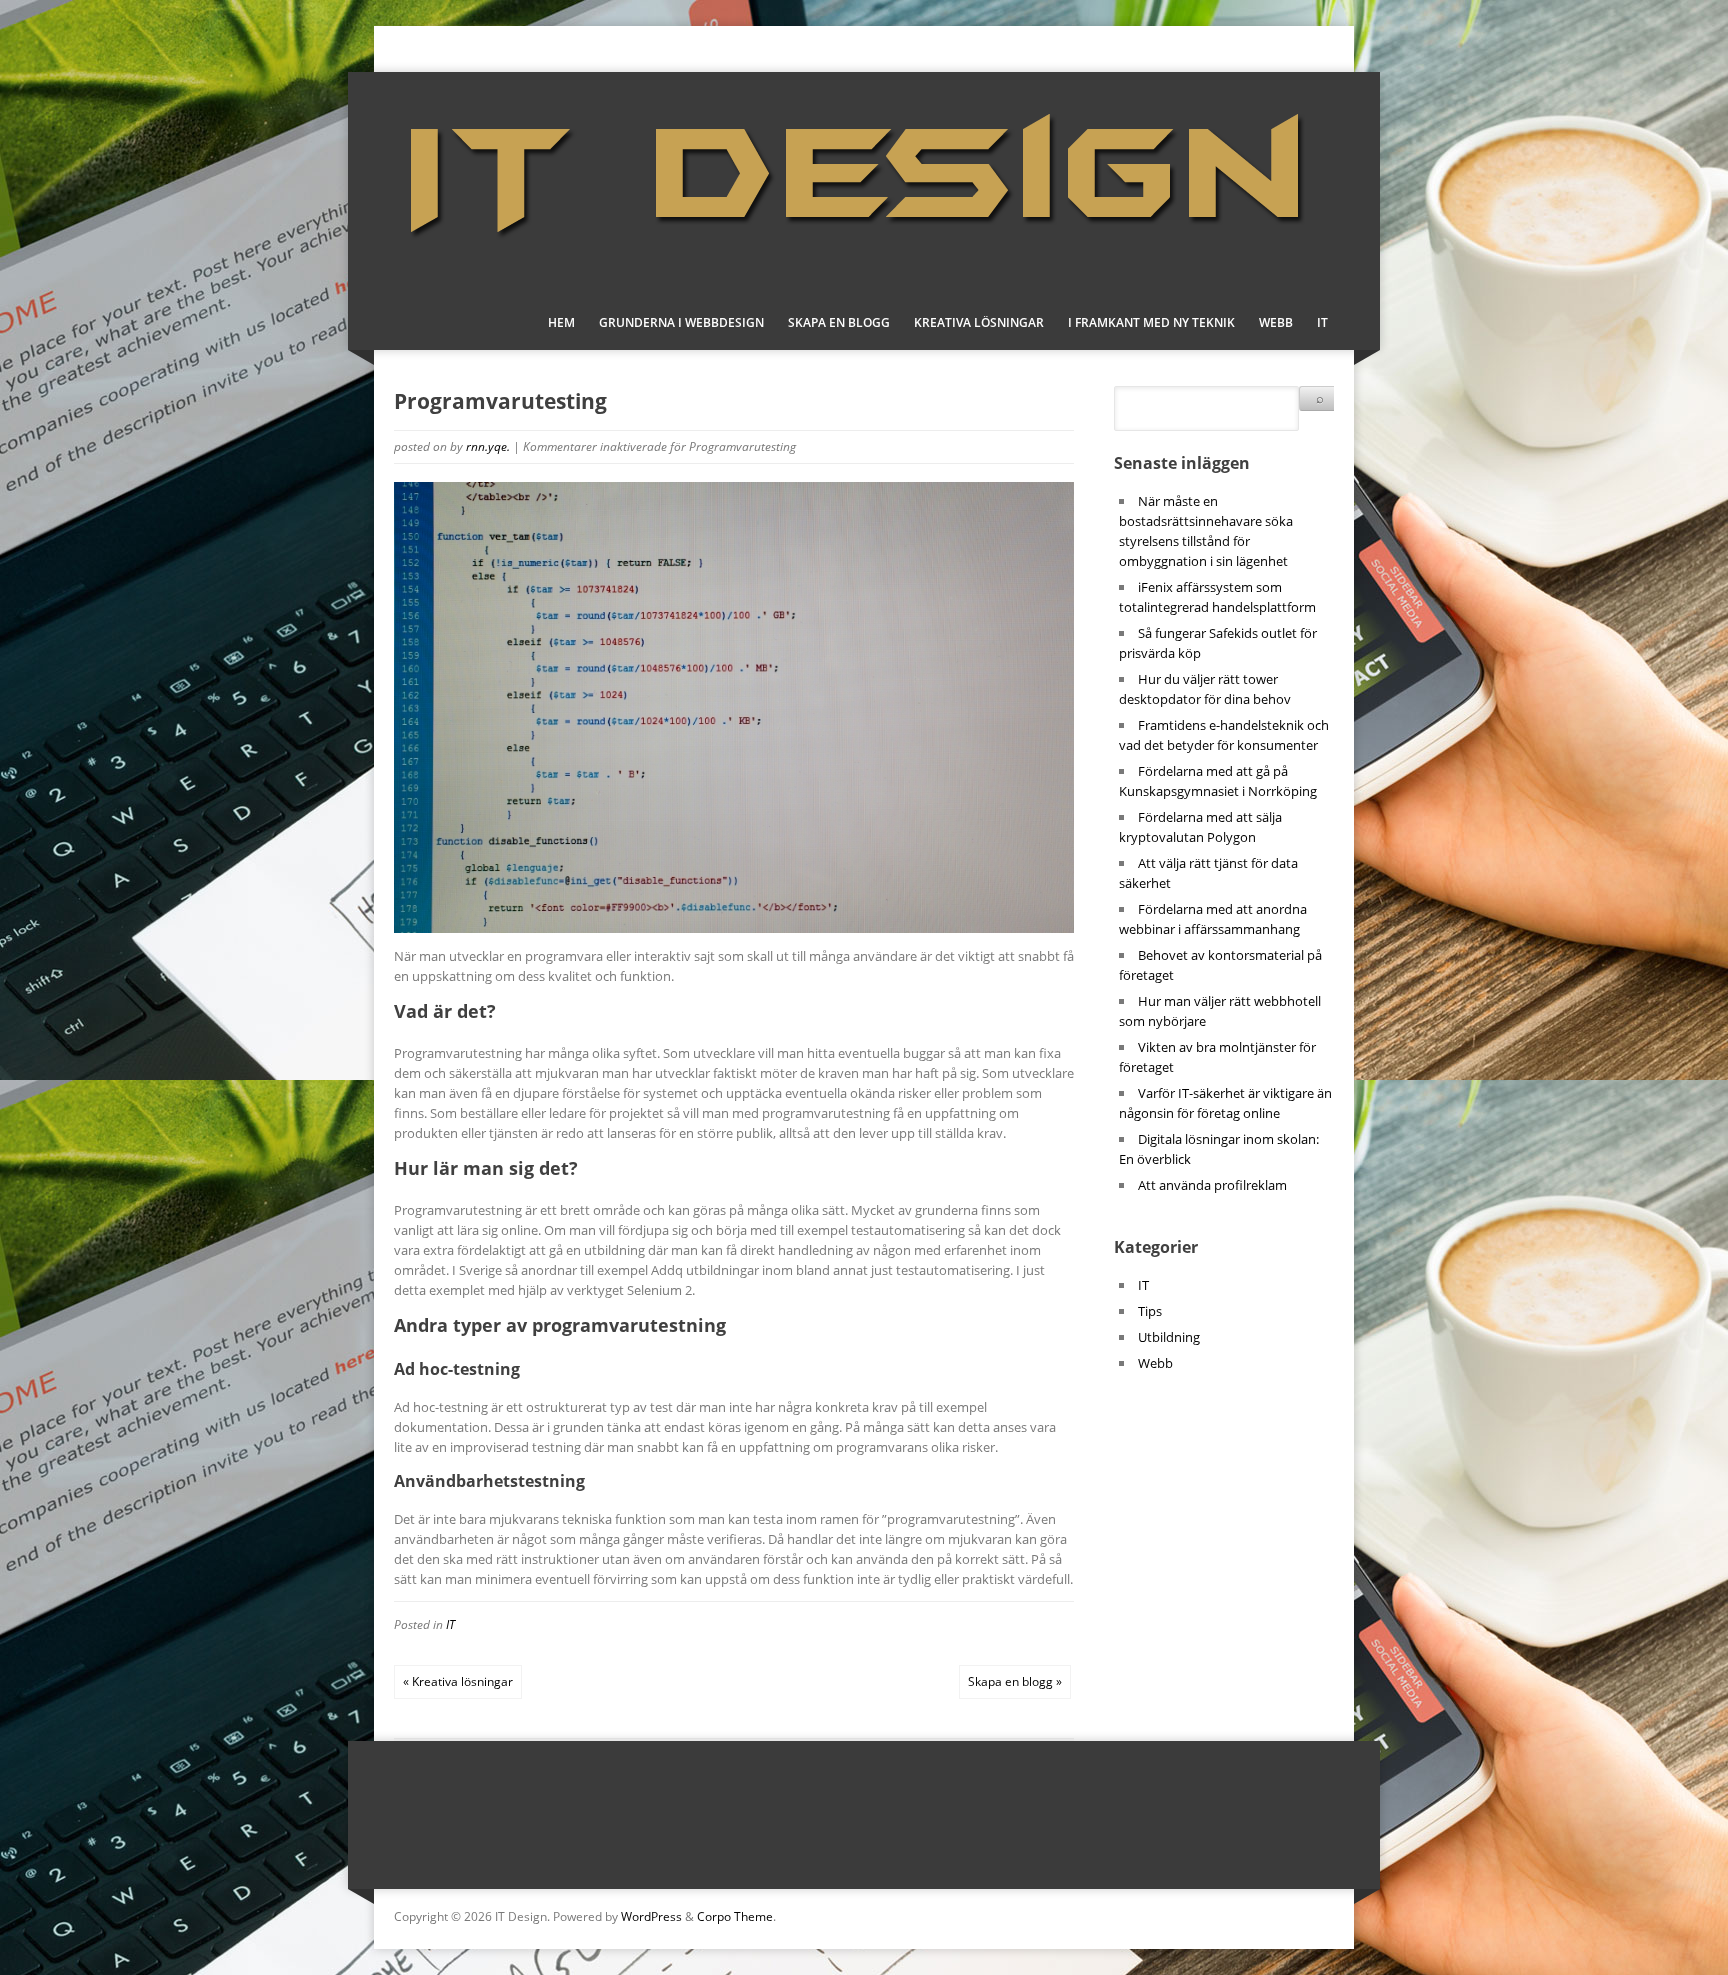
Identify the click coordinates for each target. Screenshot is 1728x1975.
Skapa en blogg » (1015, 1681)
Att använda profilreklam (1212, 1185)
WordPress (651, 1916)
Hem (561, 322)
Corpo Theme (735, 1916)
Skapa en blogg (839, 322)
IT (1322, 322)
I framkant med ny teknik (1151, 322)
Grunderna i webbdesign (681, 322)
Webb (1276, 322)
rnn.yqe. (488, 446)
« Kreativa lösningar (458, 1681)
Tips (1150, 1311)
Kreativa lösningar (979, 322)
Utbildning (1169, 1337)
